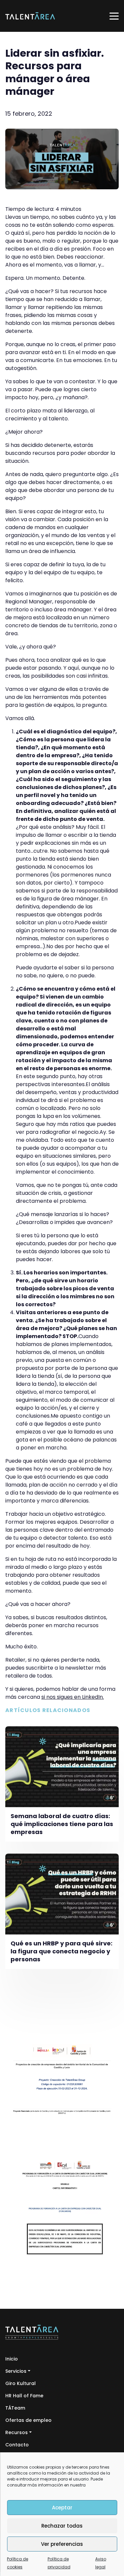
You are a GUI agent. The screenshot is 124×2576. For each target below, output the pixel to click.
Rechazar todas (62, 2526)
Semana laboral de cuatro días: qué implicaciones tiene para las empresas (62, 1824)
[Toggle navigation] (114, 16)
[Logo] (30, 16)
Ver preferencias (62, 2544)
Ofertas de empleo (28, 2420)
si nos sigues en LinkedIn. (73, 1697)
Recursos (17, 2432)
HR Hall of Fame (24, 2396)
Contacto (17, 2445)
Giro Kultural (21, 2383)
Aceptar (62, 2508)
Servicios (16, 2371)
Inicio (12, 2359)
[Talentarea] (32, 2332)
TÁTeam (15, 2408)
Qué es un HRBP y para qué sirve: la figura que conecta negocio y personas (62, 1951)
